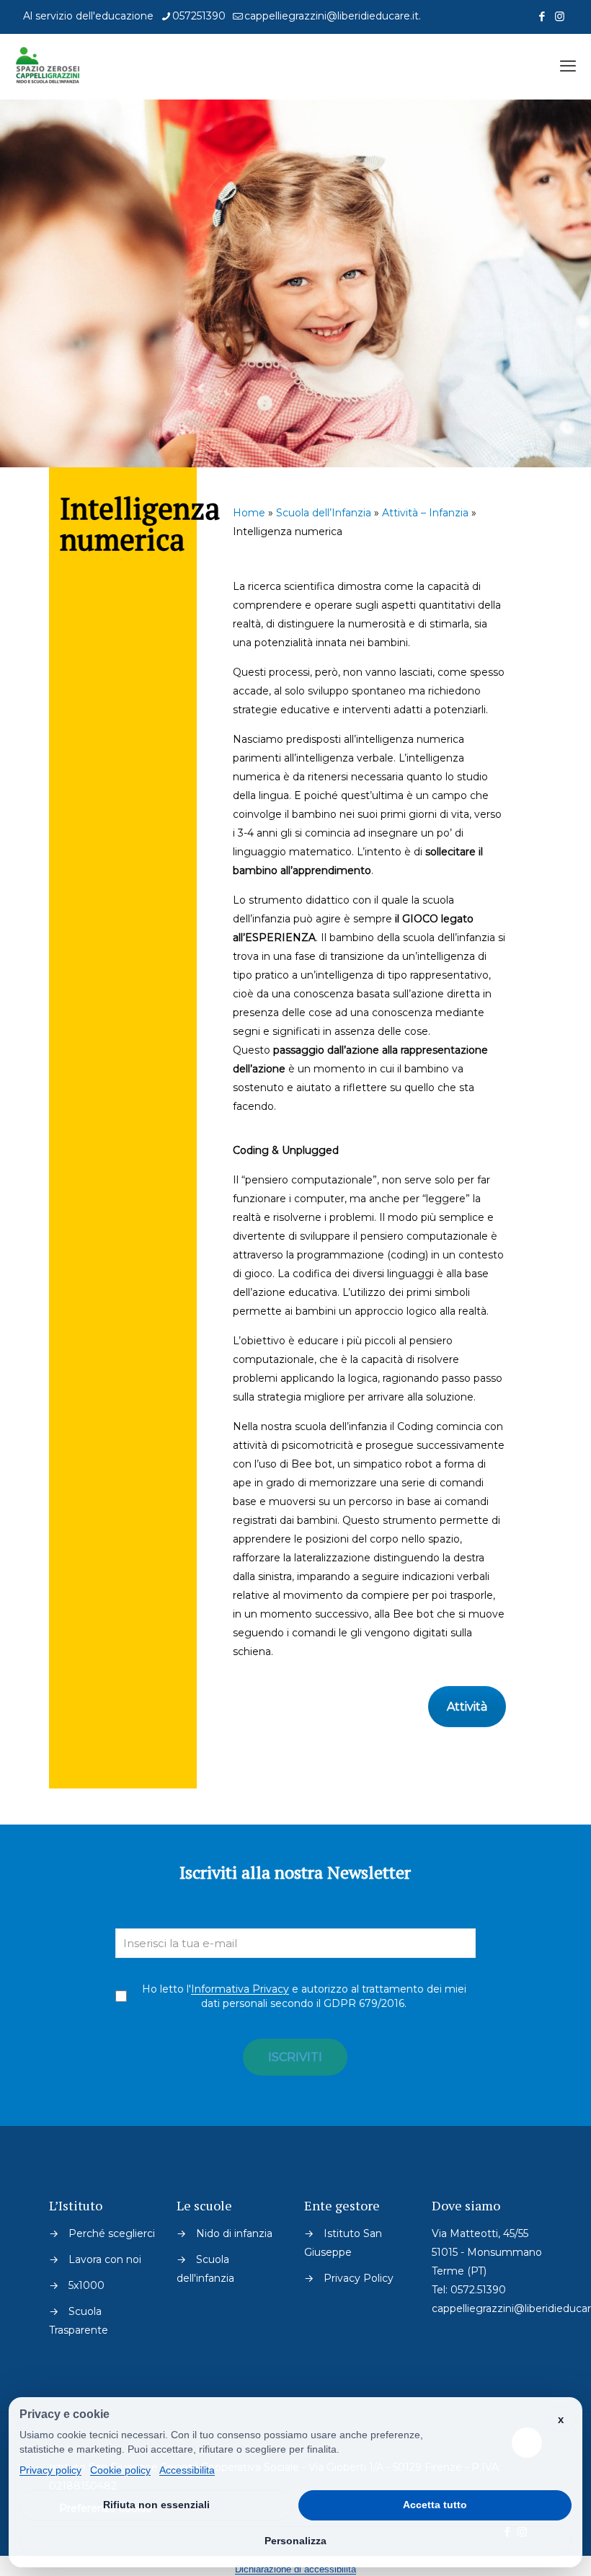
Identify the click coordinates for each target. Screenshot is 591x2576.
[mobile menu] (568, 66)
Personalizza (295, 2541)
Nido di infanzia (234, 2233)
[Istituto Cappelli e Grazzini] (48, 66)
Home (249, 513)
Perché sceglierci (112, 2233)
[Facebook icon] (542, 16)
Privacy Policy (359, 2278)
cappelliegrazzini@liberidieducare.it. (333, 16)
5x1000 (86, 2285)
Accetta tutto (435, 2505)
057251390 (199, 16)
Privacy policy (50, 2470)
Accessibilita (187, 2470)
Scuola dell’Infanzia (324, 513)
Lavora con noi (105, 2259)
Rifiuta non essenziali (156, 2505)
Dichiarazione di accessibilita (295, 2569)
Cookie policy (120, 2470)
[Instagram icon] (560, 16)
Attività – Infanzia (425, 513)
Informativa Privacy (240, 1989)
